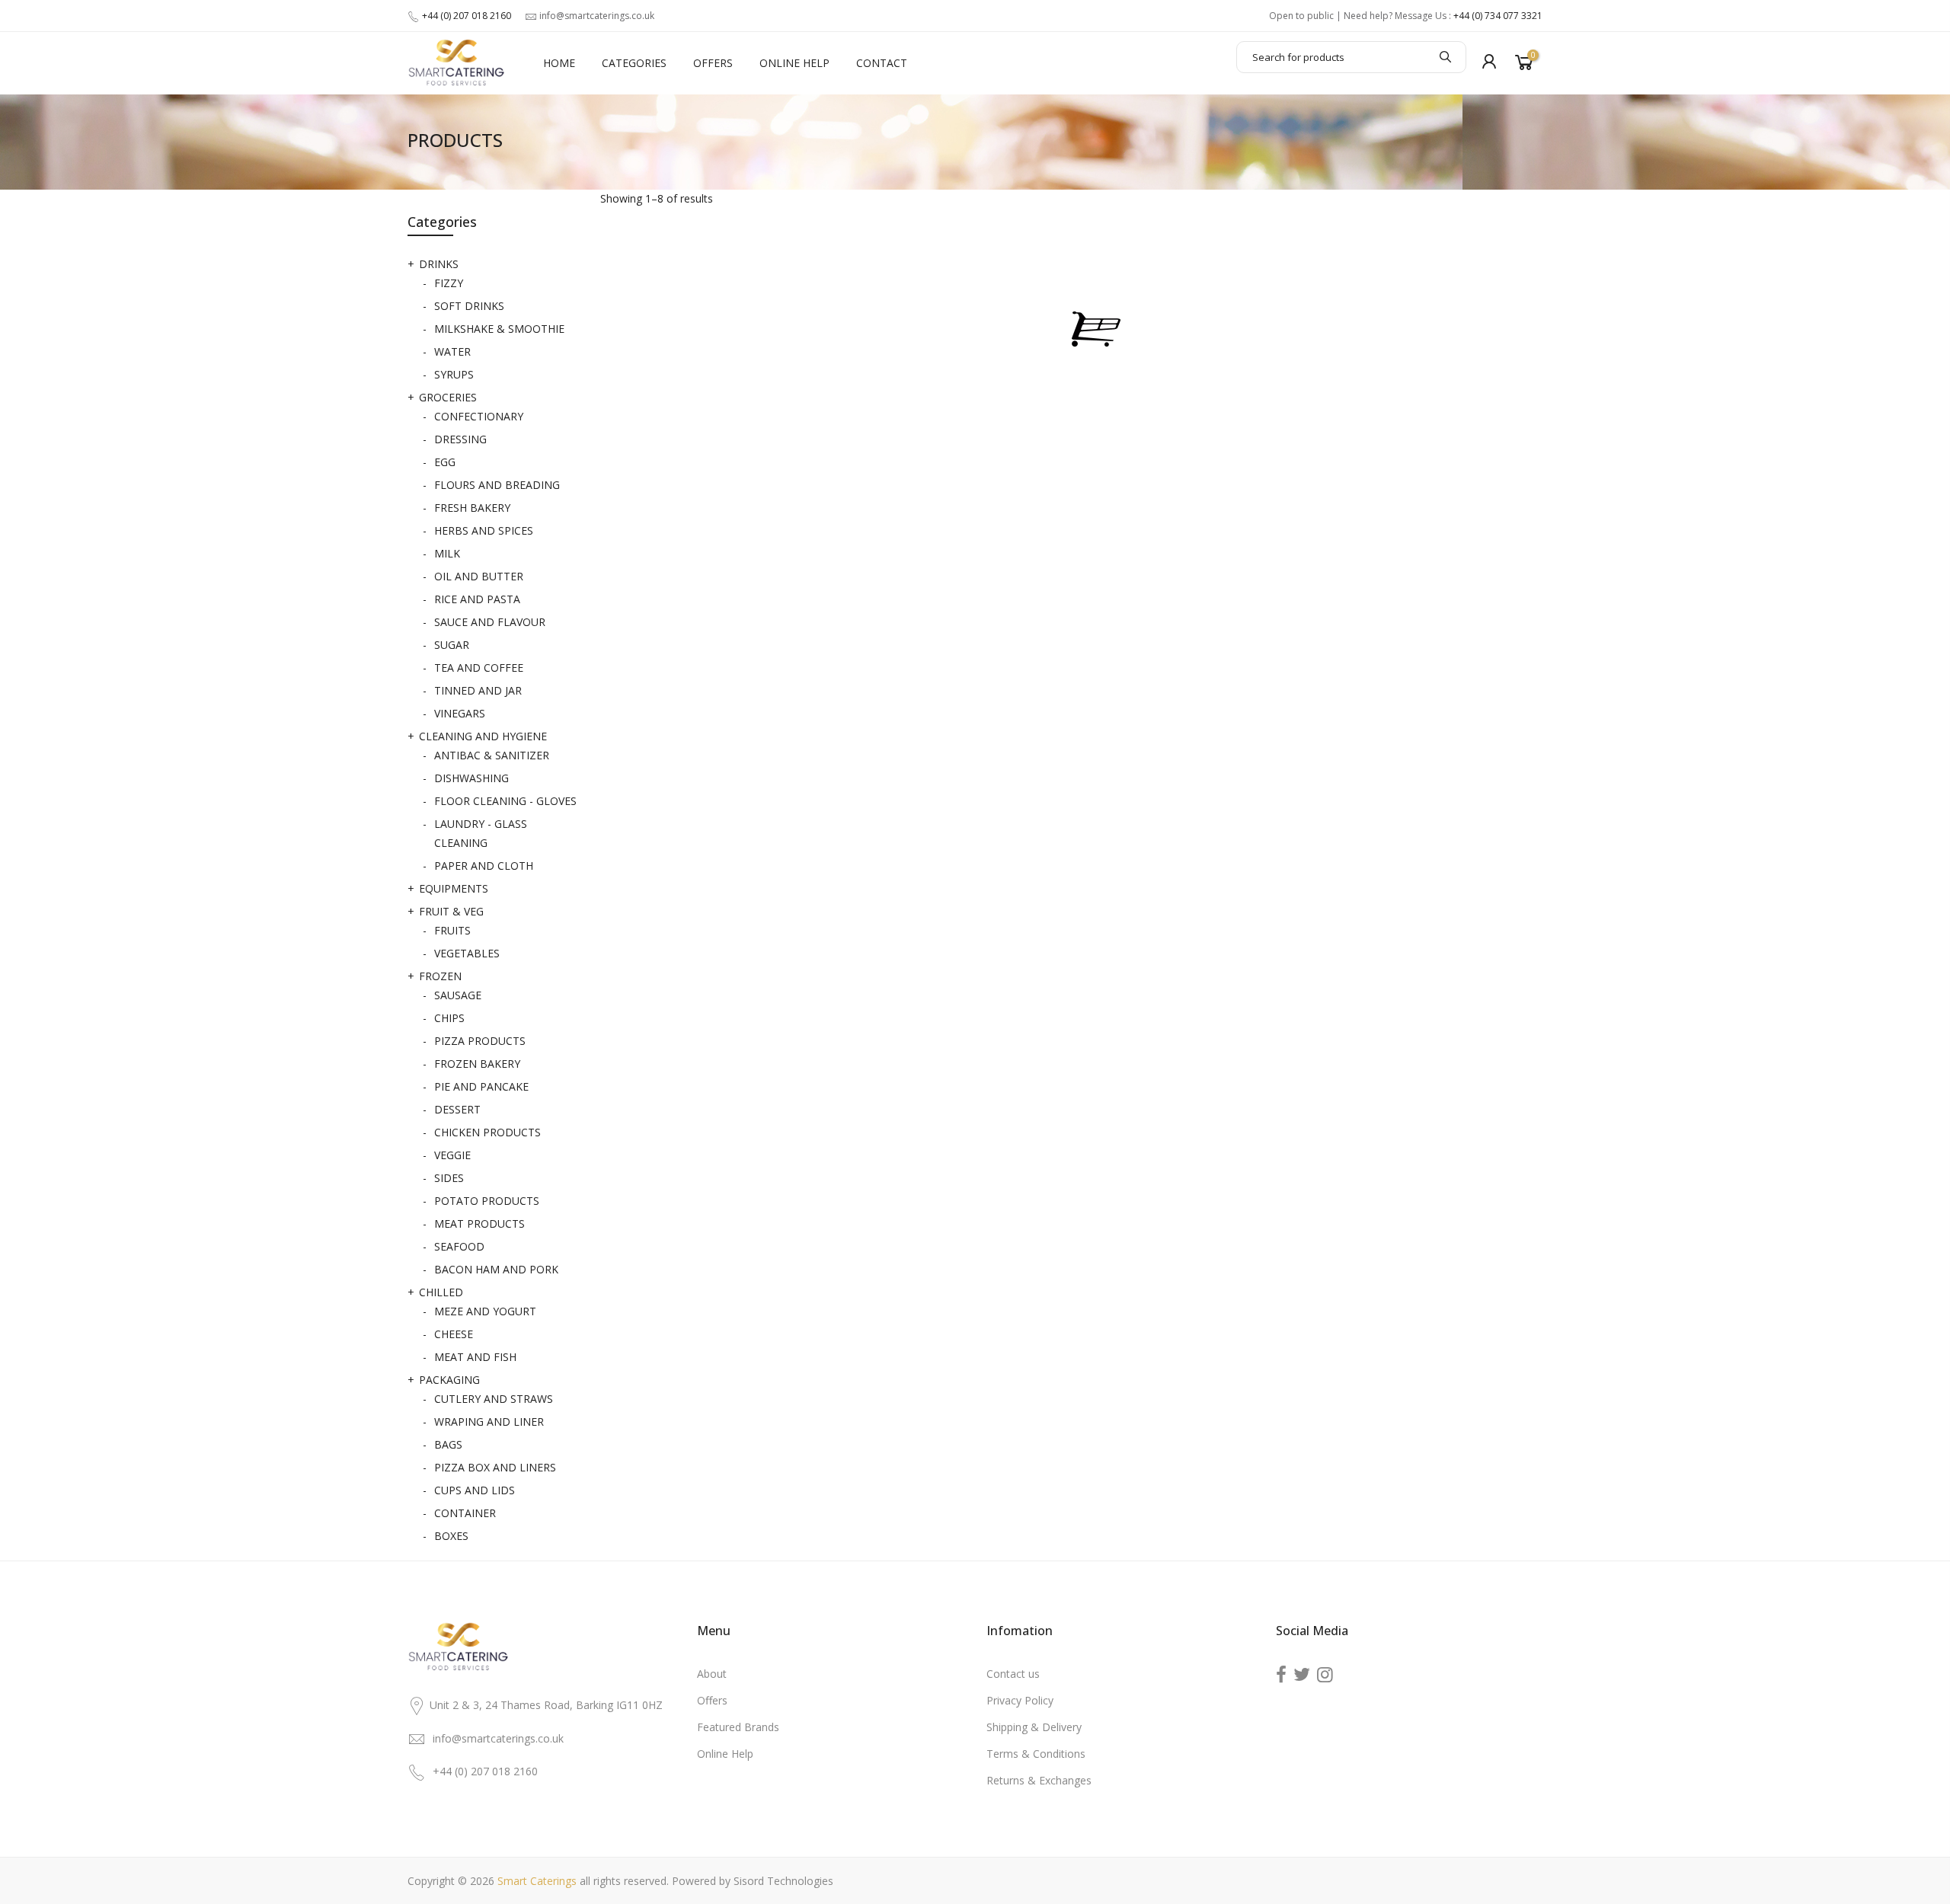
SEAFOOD (459, 1246)
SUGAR (452, 645)
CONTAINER (465, 1513)
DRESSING (460, 439)
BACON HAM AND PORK (496, 1269)
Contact (882, 63)
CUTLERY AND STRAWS (494, 1399)
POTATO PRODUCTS (487, 1201)
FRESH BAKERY (472, 508)
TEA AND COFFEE (479, 668)
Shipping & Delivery (1034, 1727)
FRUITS (452, 930)
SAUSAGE (458, 995)
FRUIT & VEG (451, 911)
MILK (447, 553)
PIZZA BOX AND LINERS (495, 1467)
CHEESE (454, 1334)
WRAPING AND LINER (489, 1422)
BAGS (448, 1444)
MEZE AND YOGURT (485, 1311)
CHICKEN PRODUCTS (487, 1132)
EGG (445, 462)
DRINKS (439, 264)
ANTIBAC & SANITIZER (492, 755)
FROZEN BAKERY (477, 1064)
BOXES (451, 1536)
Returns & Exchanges (1039, 1780)
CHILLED (441, 1292)
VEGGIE (452, 1155)
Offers (712, 1700)
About (712, 1674)
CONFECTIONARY (479, 416)
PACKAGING (449, 1380)
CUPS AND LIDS (475, 1490)
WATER (452, 351)
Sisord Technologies (783, 1881)
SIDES (449, 1178)
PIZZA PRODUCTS (480, 1041)
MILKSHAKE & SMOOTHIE (499, 329)
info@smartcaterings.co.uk (597, 16)
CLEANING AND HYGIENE (483, 736)
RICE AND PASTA (477, 599)
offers (713, 63)
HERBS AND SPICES (484, 530)
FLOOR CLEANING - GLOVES (505, 801)
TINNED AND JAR (478, 690)
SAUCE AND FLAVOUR (490, 622)
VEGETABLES (467, 953)
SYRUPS (454, 374)
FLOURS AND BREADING (497, 485)
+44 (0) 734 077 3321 (1498, 16)
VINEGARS (460, 713)
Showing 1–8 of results (657, 198)
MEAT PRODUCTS (480, 1224)
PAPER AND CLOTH (484, 866)
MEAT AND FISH (475, 1357)
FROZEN (440, 976)
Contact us (1013, 1674)
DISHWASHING (472, 778)
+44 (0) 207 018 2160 (467, 16)
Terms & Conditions (1036, 1754)
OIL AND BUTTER (479, 576)
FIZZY (449, 283)
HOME (559, 63)
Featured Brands (738, 1727)
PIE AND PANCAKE (481, 1086)
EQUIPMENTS (454, 888)
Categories (634, 63)
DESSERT (457, 1109)
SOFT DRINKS (469, 306)
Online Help (794, 63)
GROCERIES (448, 397)
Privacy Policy (1020, 1700)
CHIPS (449, 1018)
